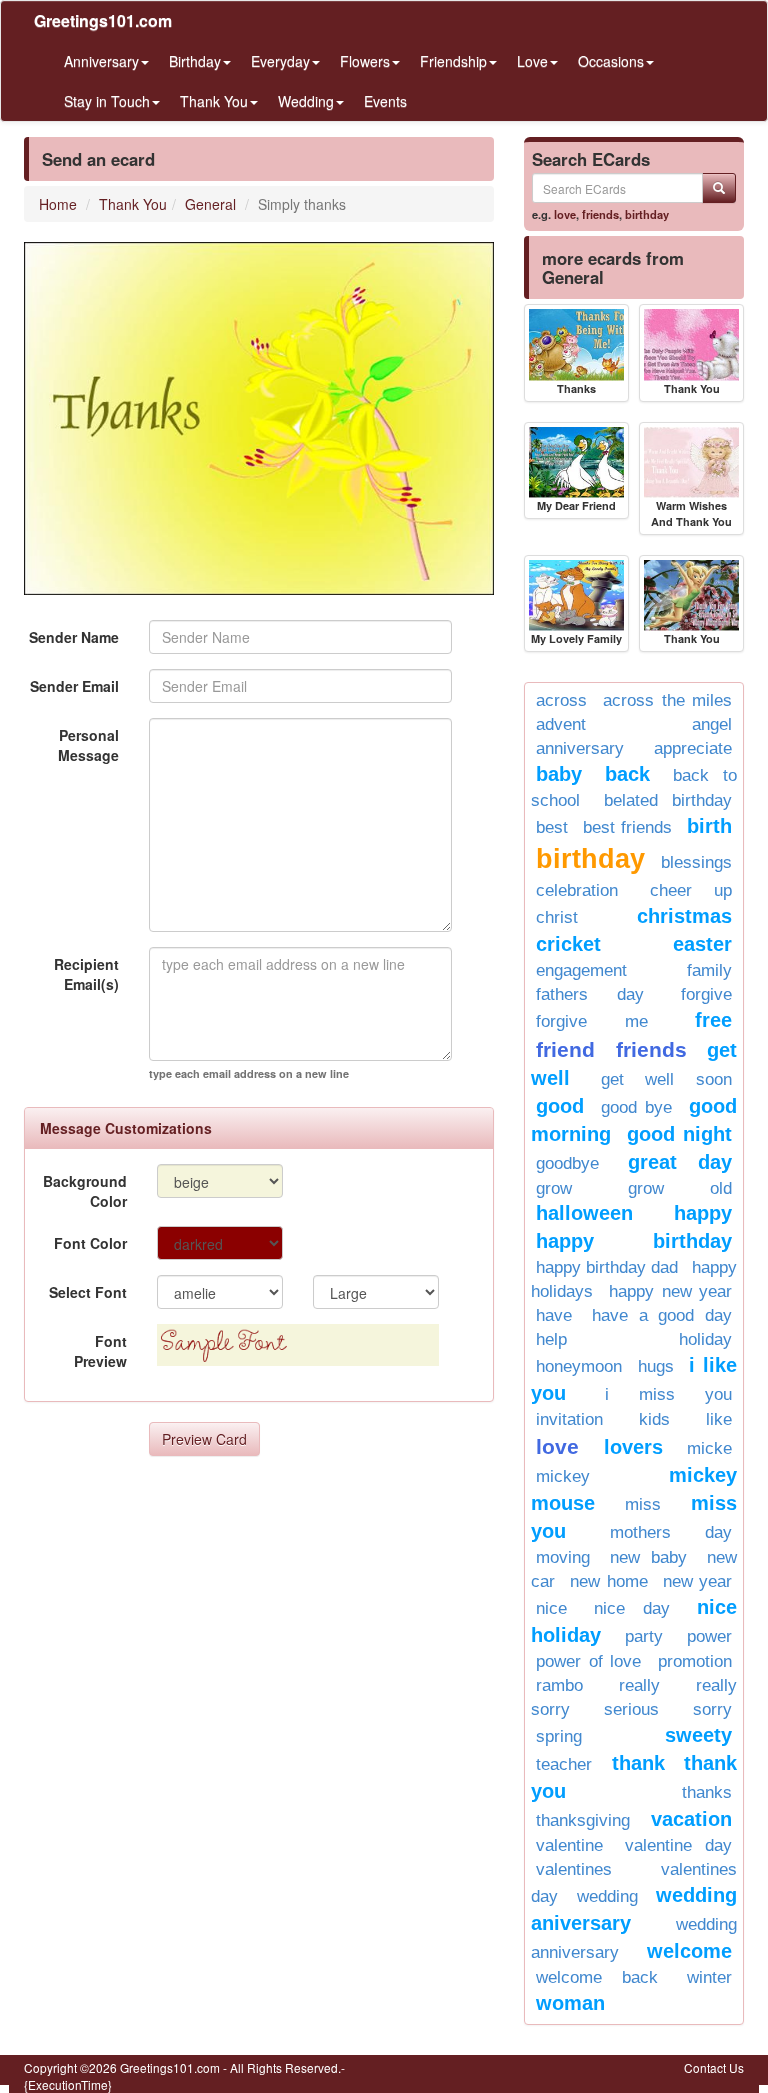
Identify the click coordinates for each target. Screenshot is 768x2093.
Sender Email (74, 686)
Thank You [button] (214, 101)
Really (639, 1685)
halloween (584, 1213)
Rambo (559, 1685)
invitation (569, 1419)
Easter (702, 944)
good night (679, 1134)
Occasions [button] (611, 61)
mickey (563, 1476)
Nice (551, 1608)
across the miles (667, 700)
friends (600, 214)
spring (559, 1736)
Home (58, 204)
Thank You (133, 204)
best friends (627, 827)
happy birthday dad (607, 1267)
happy (703, 1213)
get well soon (666, 1079)
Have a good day (662, 1315)
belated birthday (668, 800)
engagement (581, 970)
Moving (563, 1557)
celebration (577, 890)
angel (712, 724)
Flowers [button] (365, 61)
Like (719, 1419)
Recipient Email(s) (86, 974)
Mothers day (671, 1532)
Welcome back (597, 1977)
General (210, 204)
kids (654, 1419)
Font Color (90, 1243)
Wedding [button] (306, 101)
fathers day (590, 994)
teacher (564, 1764)
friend (565, 1049)
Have (554, 1315)
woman (570, 2003)
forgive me (592, 1021)
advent (561, 724)
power (709, 1636)
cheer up (691, 890)
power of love (588, 1661)
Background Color (85, 1191)
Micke (709, 1448)
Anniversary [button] (101, 61)
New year (697, 1581)
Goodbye (567, 1163)
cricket (568, 944)
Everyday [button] (280, 61)
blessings (696, 862)
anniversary (580, 748)
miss (643, 1504)
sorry (712, 1709)
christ (557, 917)
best (552, 827)
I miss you (668, 1394)
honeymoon (579, 1366)
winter (709, 1977)
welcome (689, 1951)
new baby (648, 1557)
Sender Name (74, 637)
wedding (607, 1896)
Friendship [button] (453, 61)
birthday (647, 214)
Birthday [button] (195, 61)
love (565, 214)
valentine (569, 1845)
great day (680, 1162)
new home (608, 1581)
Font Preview (100, 1351)
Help (551, 1339)
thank (638, 1763)
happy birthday (634, 1241)
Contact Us (714, 2067)
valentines (574, 1869)
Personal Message (88, 745)
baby (559, 774)
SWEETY (698, 1735)
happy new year (670, 1291)
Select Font (88, 1292)
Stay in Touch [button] (107, 101)
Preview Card (204, 1439)
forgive (706, 994)
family (709, 970)
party (644, 1636)
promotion (695, 1661)
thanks (707, 1792)
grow (554, 1188)
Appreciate (693, 748)
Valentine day (678, 1845)
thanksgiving (583, 1820)
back (627, 774)
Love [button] (532, 61)
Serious (631, 1709)
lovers (633, 1447)
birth (709, 826)
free (713, 1020)
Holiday (705, 1339)
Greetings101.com (103, 20)
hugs (656, 1366)
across (561, 700)
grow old (680, 1188)
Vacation (691, 1819)
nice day (632, 1608)
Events (385, 101)
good (560, 1106)
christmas (684, 916)
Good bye (636, 1107)
